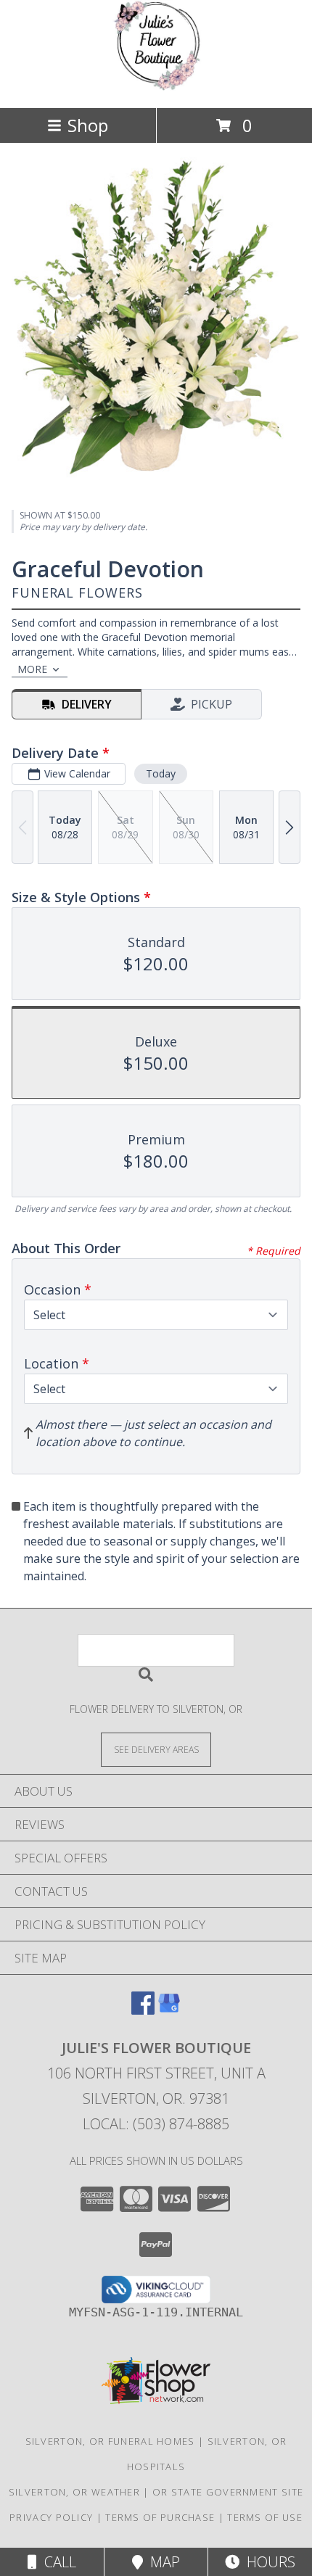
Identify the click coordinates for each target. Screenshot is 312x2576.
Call (57, 2562)
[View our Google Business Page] (169, 2010)
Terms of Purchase (160, 2517)
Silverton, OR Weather (74, 2492)
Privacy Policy (51, 2517)
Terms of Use (265, 2517)
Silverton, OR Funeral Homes (110, 2441)
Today (161, 773)
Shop (88, 125)
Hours (267, 2562)
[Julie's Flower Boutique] (156, 87)
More (32, 669)
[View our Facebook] (143, 2010)
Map (161, 2562)
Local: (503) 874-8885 (156, 2124)
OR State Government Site (228, 2492)
